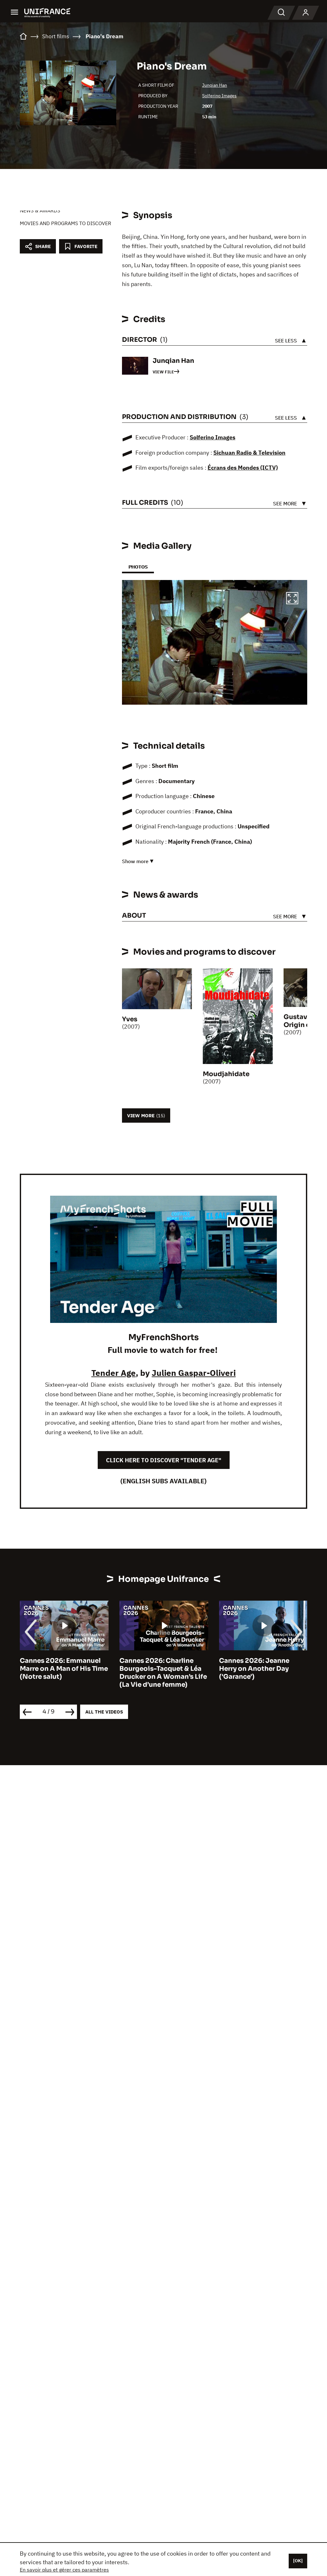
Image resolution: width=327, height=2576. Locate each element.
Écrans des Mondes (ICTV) (243, 468)
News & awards (40, 210)
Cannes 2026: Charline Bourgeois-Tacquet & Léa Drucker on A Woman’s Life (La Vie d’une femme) (64, 1673)
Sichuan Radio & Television (249, 453)
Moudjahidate (226, 1074)
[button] (292, 599)
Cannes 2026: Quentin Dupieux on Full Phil (256, 1665)
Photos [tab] (138, 567)
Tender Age (114, 1373)
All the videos (104, 1712)
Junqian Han (215, 85)
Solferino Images (219, 96)
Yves (130, 1019)
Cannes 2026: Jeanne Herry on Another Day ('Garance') (155, 1669)
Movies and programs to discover (65, 223)
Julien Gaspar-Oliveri (194, 1373)
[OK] (298, 2561)
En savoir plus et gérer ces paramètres (64, 2570)
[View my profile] (306, 13)
